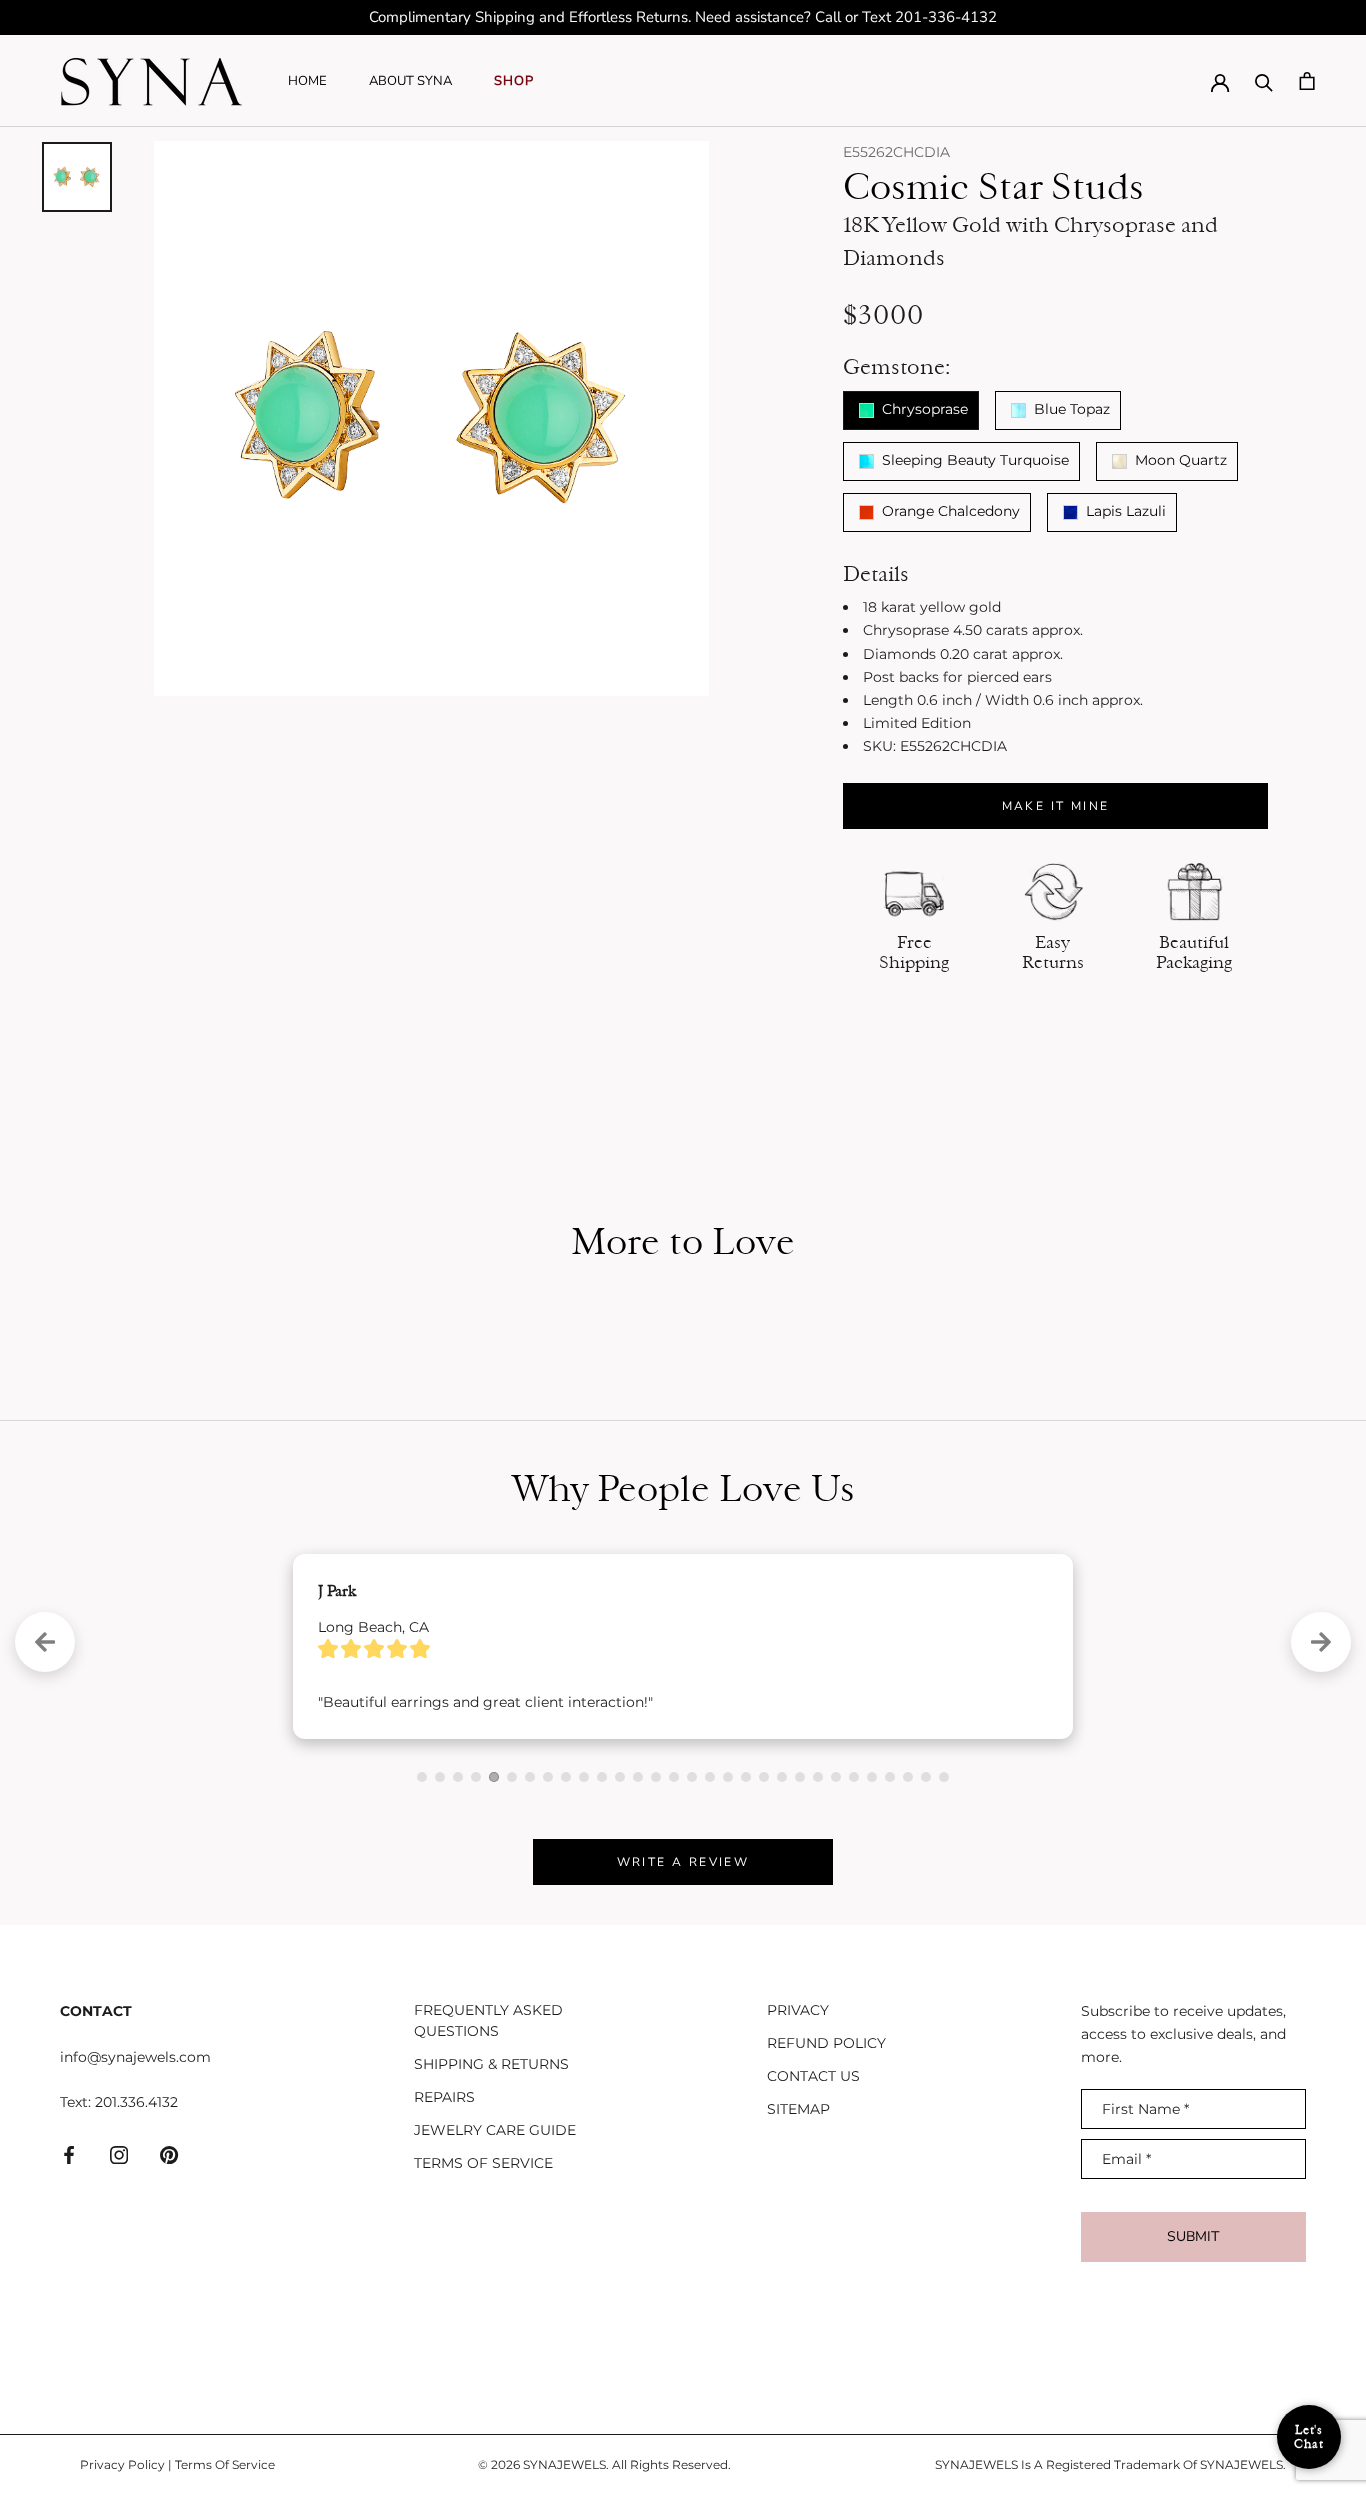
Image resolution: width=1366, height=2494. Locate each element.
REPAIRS (444, 2097)
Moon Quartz (1179, 460)
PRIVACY (798, 2010)
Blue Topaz (1070, 409)
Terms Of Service (225, 2464)
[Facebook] (69, 2154)
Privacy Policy (122, 2464)
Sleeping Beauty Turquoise (973, 460)
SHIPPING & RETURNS (491, 2064)
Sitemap (798, 2109)
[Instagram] (119, 2154)
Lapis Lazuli (1124, 511)
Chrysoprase (923, 409)
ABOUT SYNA (410, 81)
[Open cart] (1307, 81)
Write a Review (683, 1862)
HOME (307, 81)
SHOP (514, 81)
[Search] (1264, 81)
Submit (1193, 2236)
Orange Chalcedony (949, 511)
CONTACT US (813, 2076)
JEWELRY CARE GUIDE (495, 2130)
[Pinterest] (169, 2154)
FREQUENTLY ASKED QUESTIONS (488, 2020)
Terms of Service (483, 2163)
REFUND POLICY (826, 2043)
